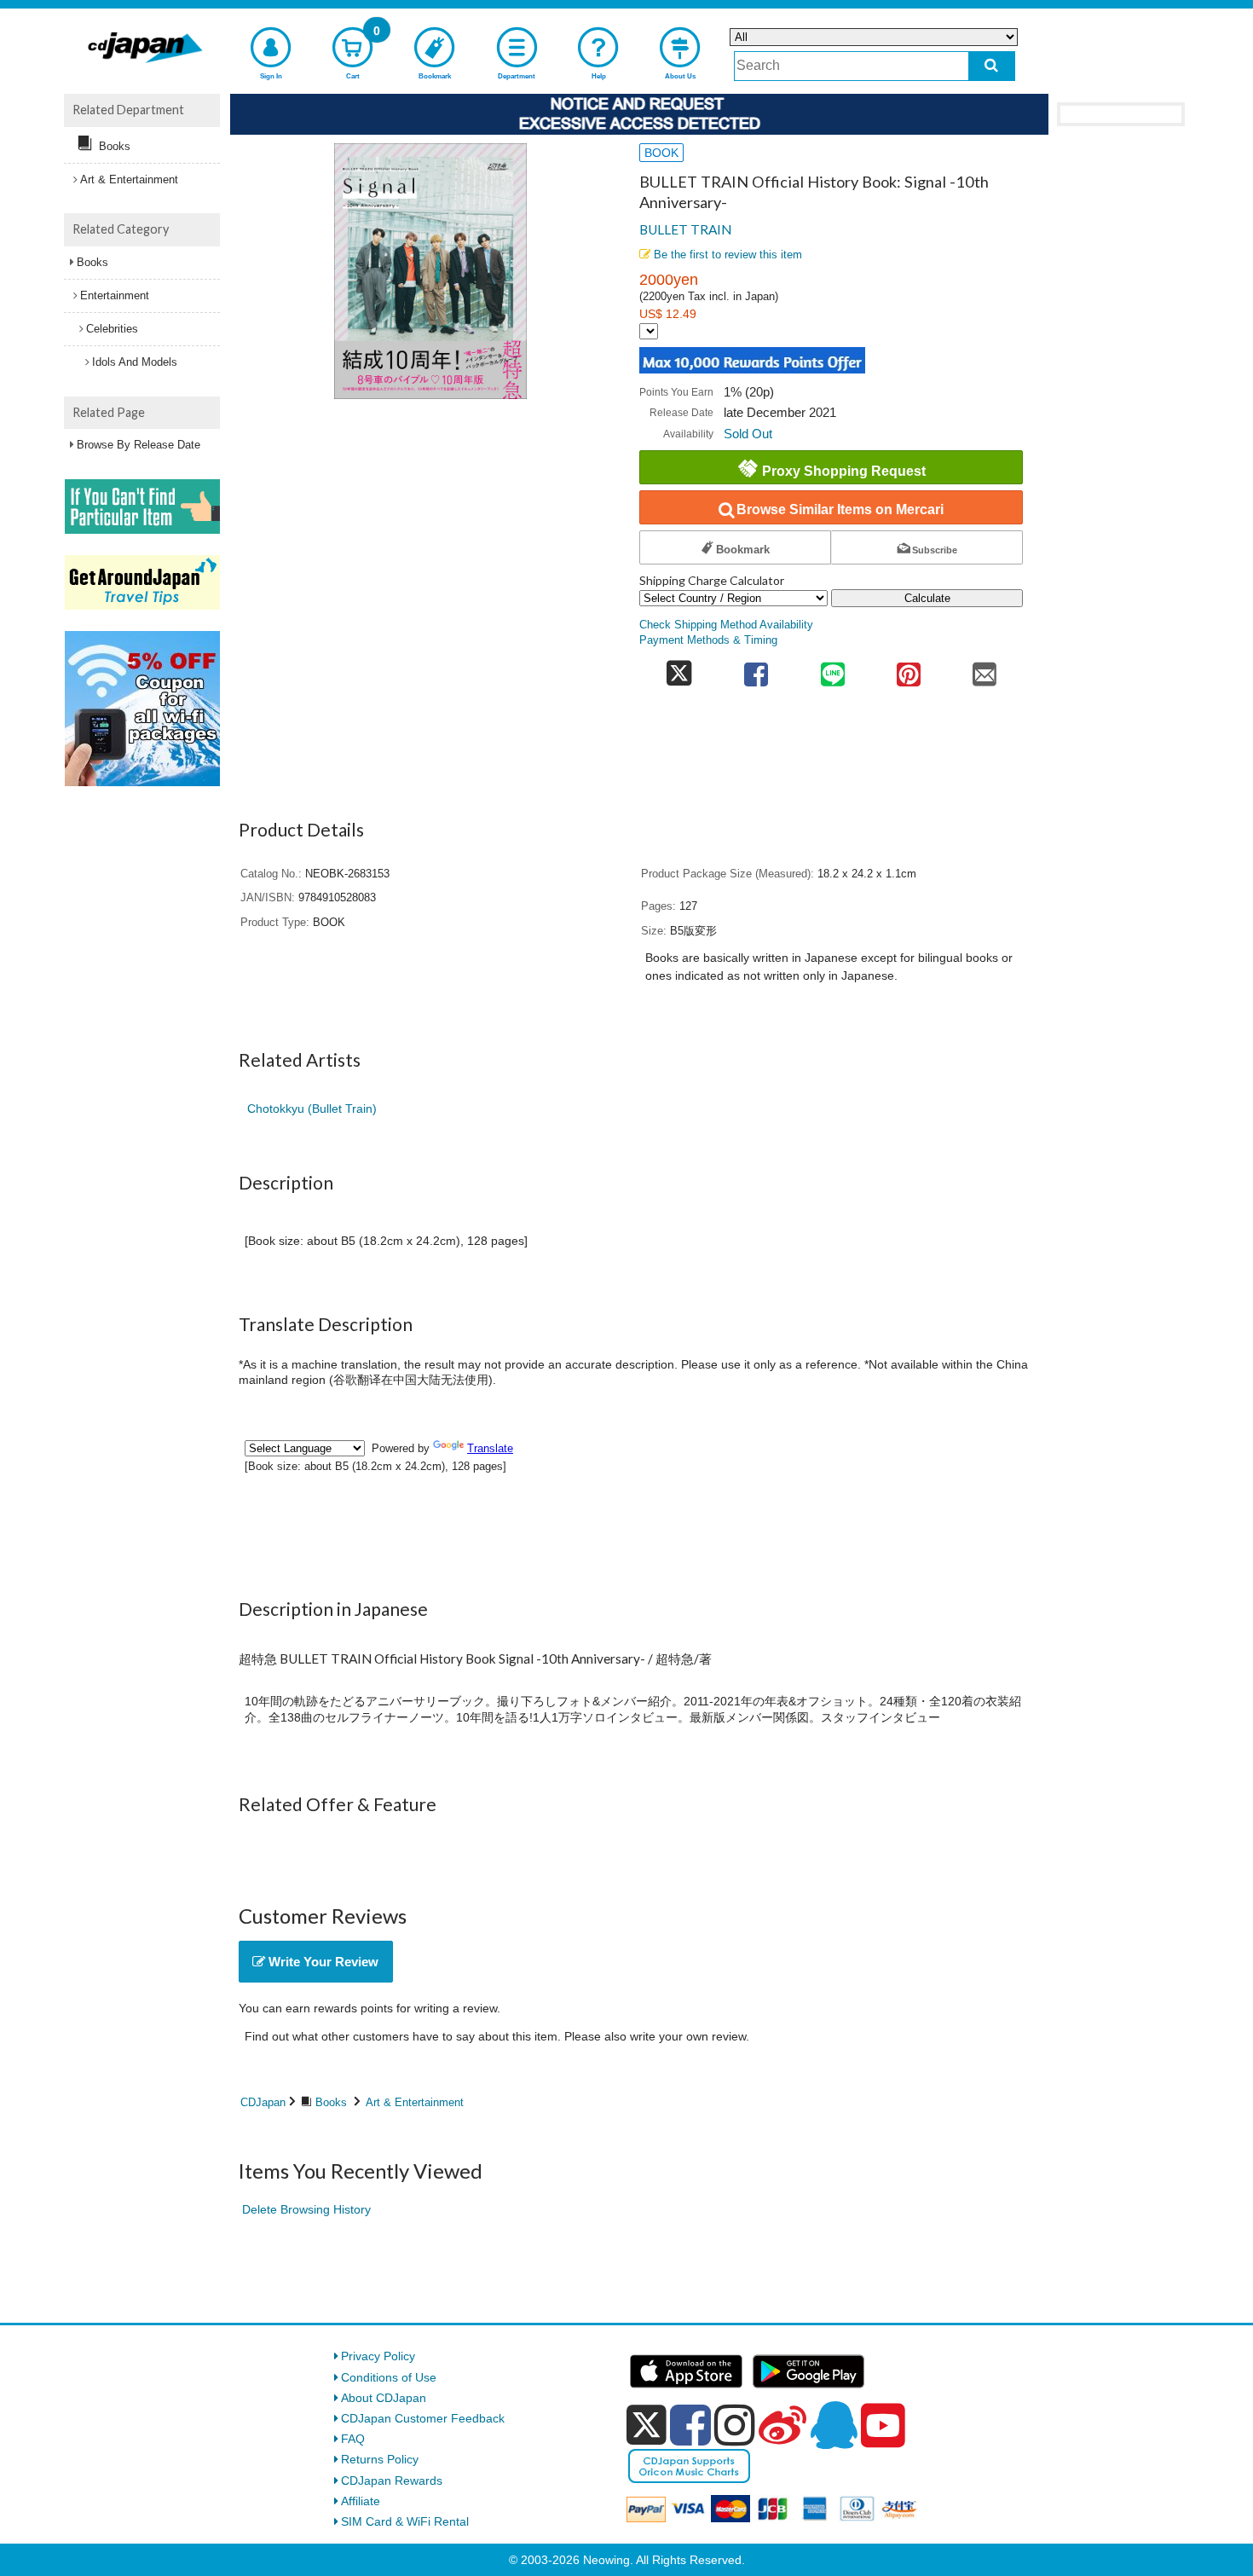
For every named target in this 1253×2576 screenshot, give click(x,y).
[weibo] (782, 2425)
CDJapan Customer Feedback (423, 2418)
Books (331, 2102)
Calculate (927, 598)
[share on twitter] (679, 669)
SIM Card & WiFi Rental (405, 2521)
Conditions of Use (389, 2377)
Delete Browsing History (306, 2209)
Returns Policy (380, 2459)
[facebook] (690, 2425)
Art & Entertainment (415, 2102)
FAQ (353, 2439)
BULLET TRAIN (685, 229)
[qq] (834, 2425)
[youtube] (883, 2426)
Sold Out (748, 434)
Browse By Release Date (139, 445)
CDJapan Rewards (392, 2480)
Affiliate (361, 2501)
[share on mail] (985, 669)
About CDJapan (384, 2398)
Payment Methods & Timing (708, 640)
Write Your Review (322, 1962)
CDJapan (263, 2102)
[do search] (992, 66)
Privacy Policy (378, 2356)
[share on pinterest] (908, 669)
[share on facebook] (756, 669)
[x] (647, 2425)
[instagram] (735, 2425)
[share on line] (832, 669)
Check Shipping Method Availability (726, 625)
